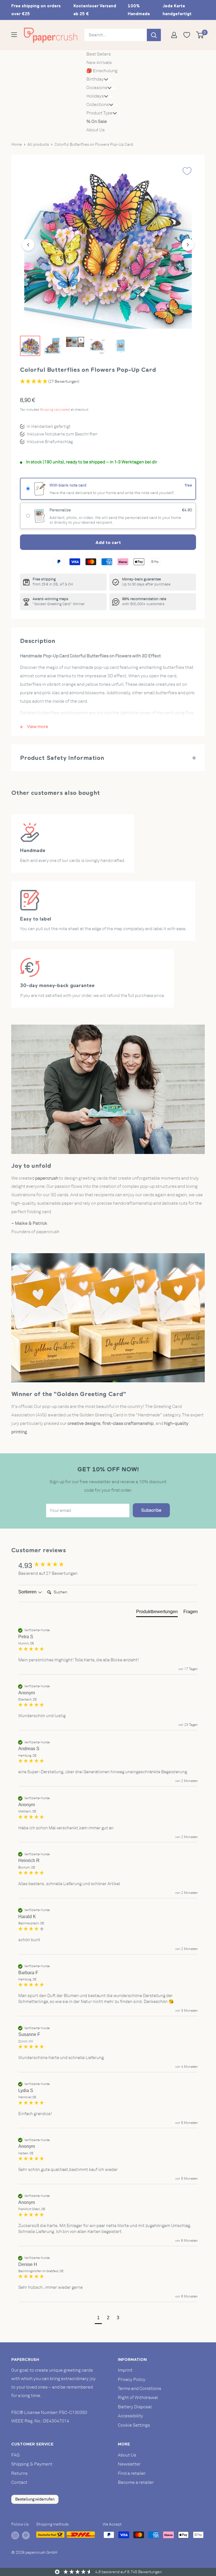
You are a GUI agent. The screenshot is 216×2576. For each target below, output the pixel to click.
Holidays (95, 96)
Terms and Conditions (139, 2389)
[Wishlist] (189, 35)
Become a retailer (136, 2482)
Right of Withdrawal (138, 2398)
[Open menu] (14, 35)
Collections (98, 105)
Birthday (95, 79)
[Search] (154, 35)
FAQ (15, 2455)
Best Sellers (99, 54)
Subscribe (151, 1510)
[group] (108, 1565)
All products (38, 144)
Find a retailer (132, 2473)
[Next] (188, 245)
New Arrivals (99, 63)
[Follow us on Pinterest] (26, 2535)
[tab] (157, 1613)
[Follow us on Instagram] (15, 2535)
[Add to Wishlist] (187, 171)
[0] (200, 35)
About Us (95, 130)
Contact (19, 2482)
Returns (19, 2473)
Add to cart (108, 542)
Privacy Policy (132, 2380)
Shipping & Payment (32, 2464)
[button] (98, 2319)
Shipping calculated (55, 410)
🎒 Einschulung (102, 71)
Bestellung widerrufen (35, 2499)
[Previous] (28, 245)
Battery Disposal (135, 2407)
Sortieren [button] (28, 1592)
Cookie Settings (134, 2425)
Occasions (97, 88)
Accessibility (130, 2416)
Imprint (125, 2370)
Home (17, 144)
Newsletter (129, 2464)
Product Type (99, 113)
